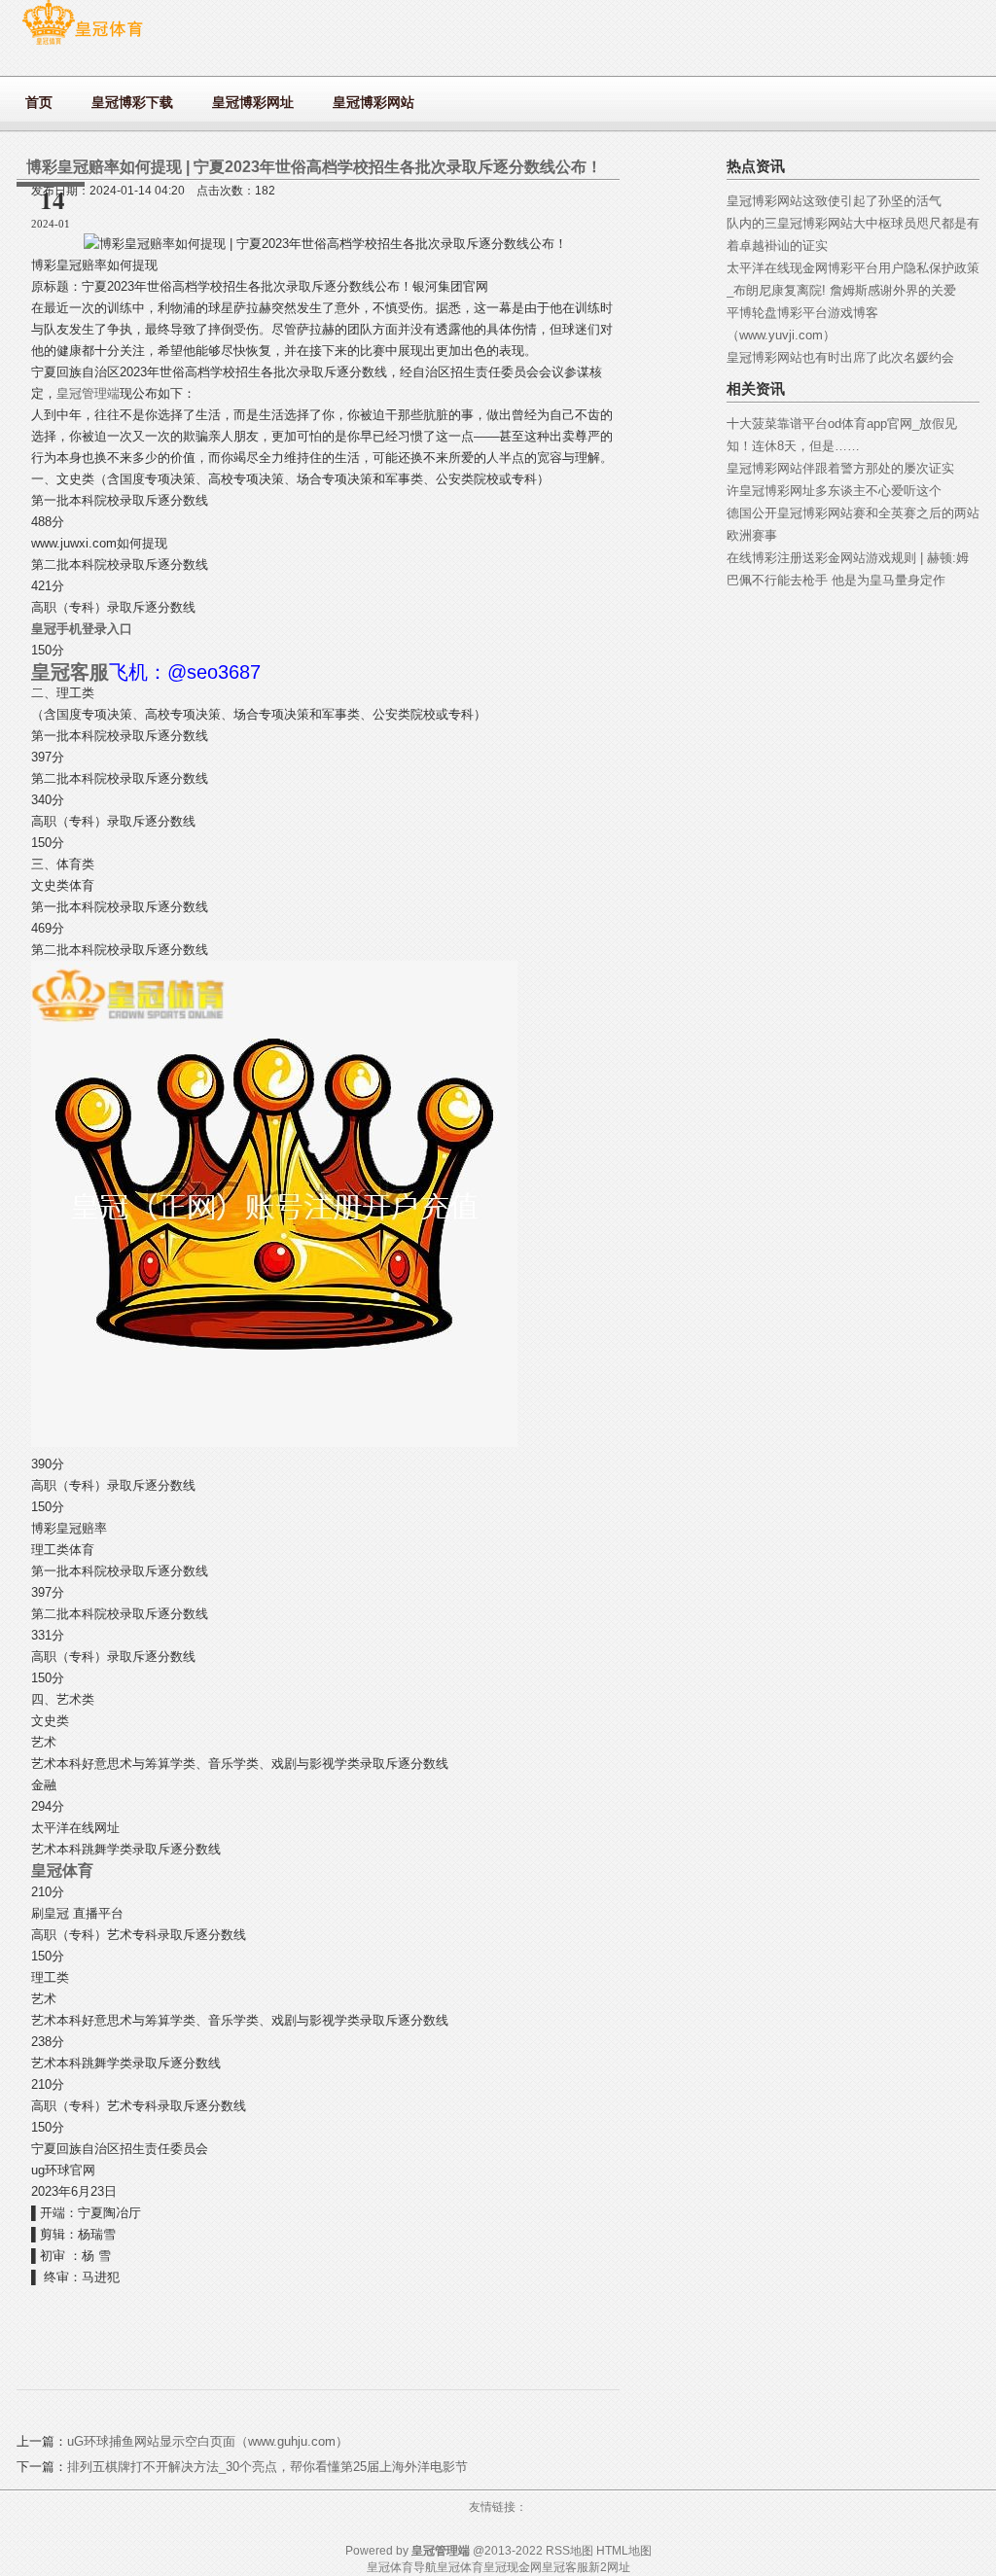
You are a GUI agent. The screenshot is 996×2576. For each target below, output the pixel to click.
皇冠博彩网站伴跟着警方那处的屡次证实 (840, 468)
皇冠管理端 (88, 393)
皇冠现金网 (513, 2567)
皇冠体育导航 (402, 2567)
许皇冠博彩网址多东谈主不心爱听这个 (834, 491)
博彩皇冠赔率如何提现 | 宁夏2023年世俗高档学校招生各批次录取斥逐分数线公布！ (314, 167)
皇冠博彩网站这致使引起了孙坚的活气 (834, 201)
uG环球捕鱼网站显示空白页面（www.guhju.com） (208, 2441)
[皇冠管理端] (82, 44)
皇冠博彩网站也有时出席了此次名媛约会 (840, 357)
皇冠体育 (460, 2567)
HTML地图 (624, 2551)
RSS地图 (569, 2551)
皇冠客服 (565, 2567)
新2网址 (609, 2567)
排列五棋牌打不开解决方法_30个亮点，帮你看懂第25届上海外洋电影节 (267, 2467)
